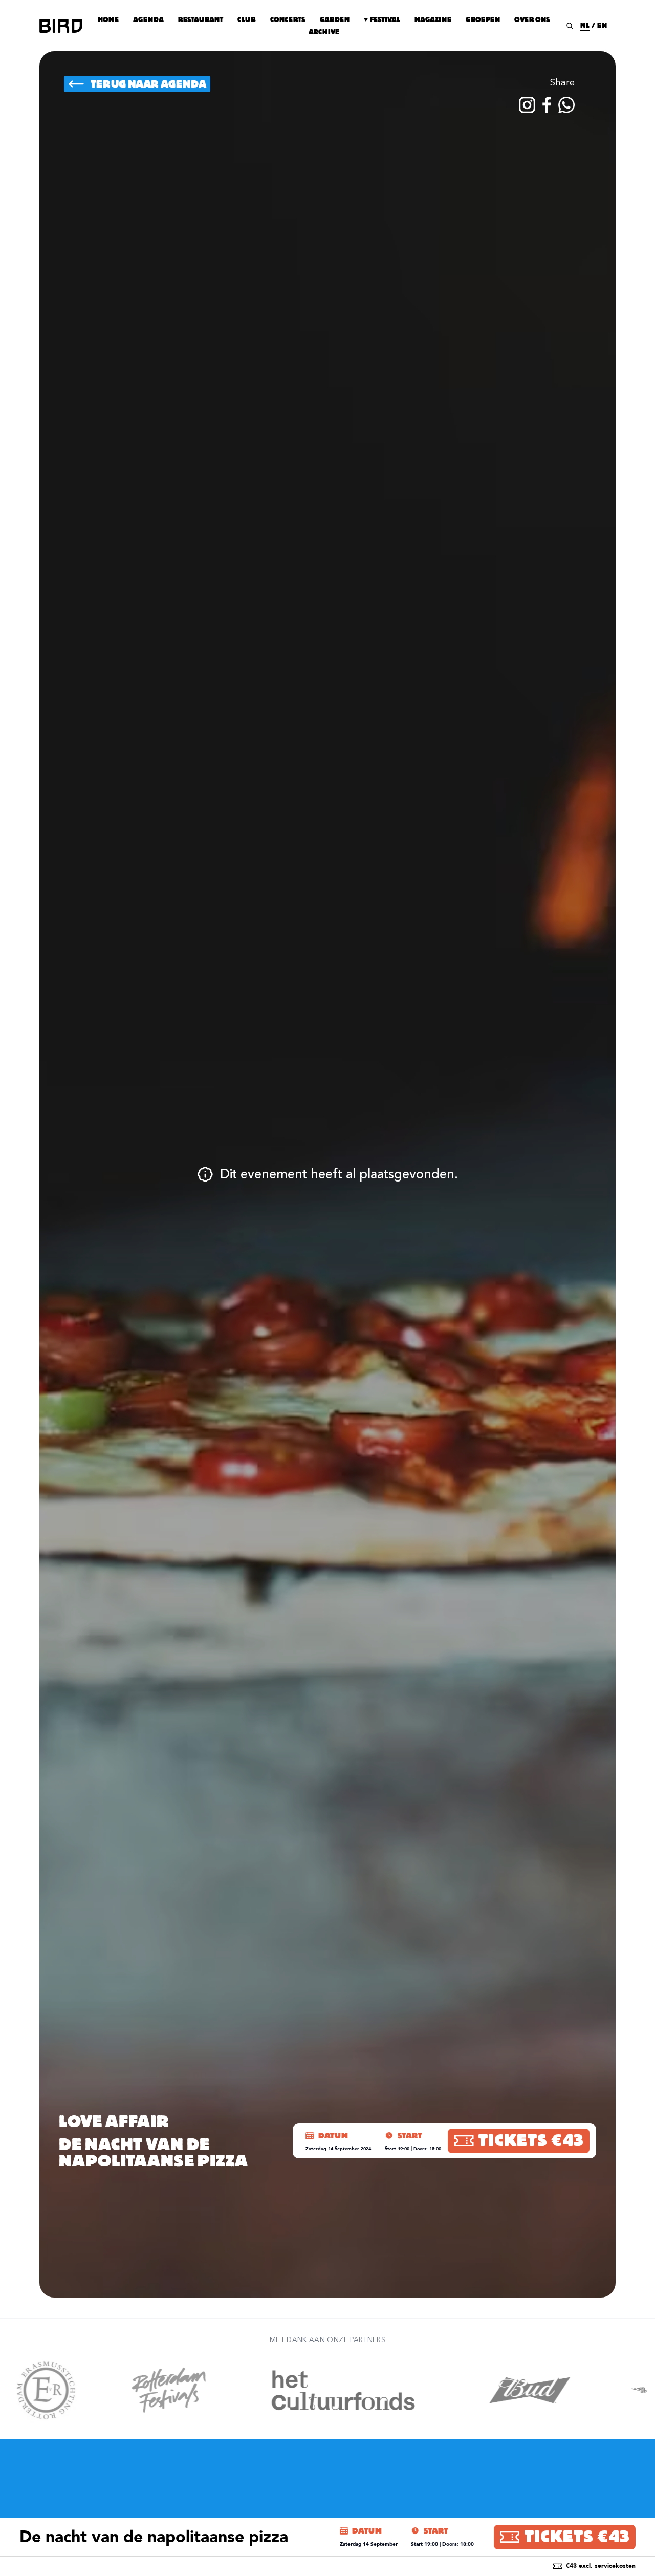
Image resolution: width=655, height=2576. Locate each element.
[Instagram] (527, 105)
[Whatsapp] (566, 105)
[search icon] (570, 26)
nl (585, 25)
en (602, 25)
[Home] (61, 26)
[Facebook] (547, 105)
